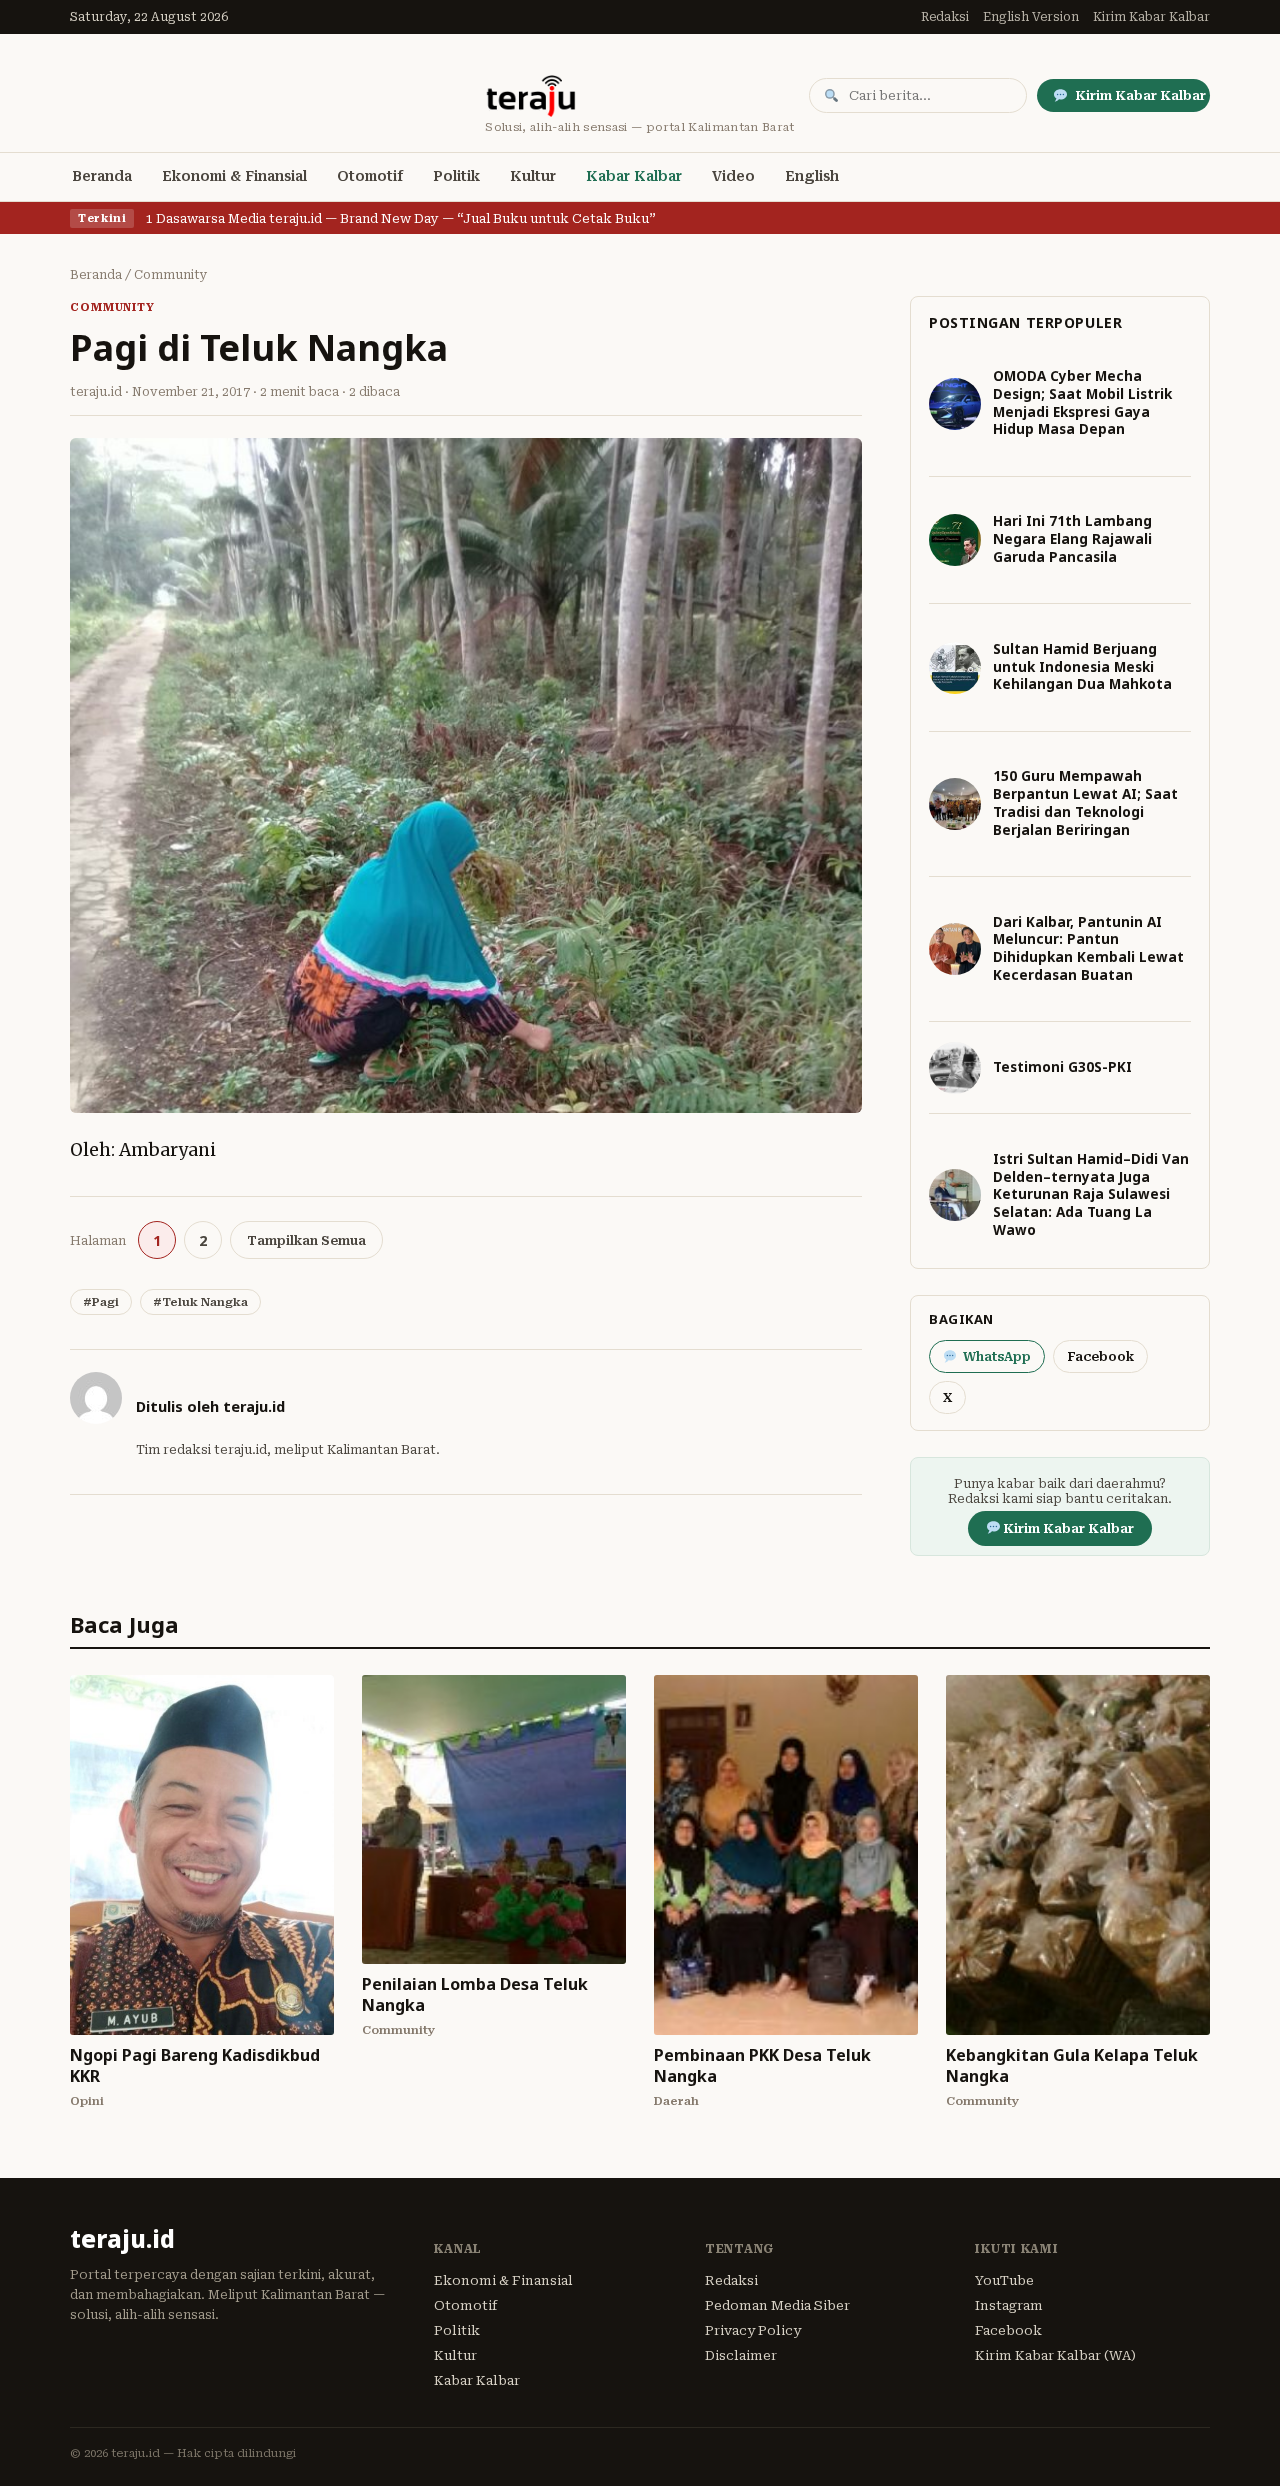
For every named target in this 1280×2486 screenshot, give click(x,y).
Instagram (1009, 2305)
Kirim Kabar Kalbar (1151, 17)
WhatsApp (997, 1356)
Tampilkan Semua (306, 1240)
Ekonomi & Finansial (234, 176)
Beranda (102, 176)
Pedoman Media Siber (777, 2305)
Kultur (533, 176)
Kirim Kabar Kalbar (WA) (1055, 2355)
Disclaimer (741, 2355)
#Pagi (101, 1302)
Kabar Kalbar (634, 176)
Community (171, 275)
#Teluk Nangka (200, 1302)
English (812, 176)
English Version (1031, 17)
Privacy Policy (753, 2330)
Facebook (1100, 1356)
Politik (456, 176)
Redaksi (945, 17)
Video (733, 176)
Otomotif (370, 176)
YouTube (1004, 2280)
